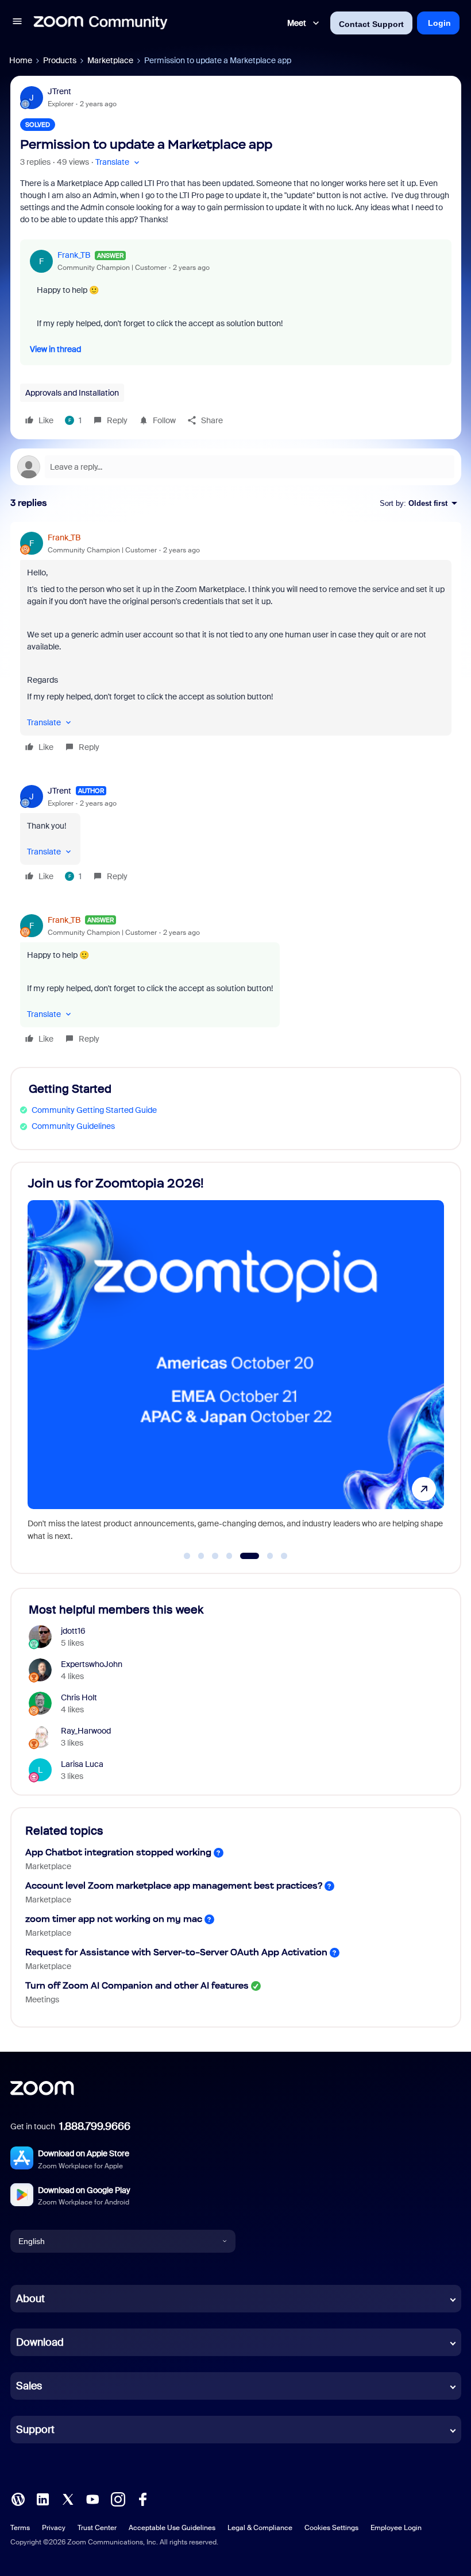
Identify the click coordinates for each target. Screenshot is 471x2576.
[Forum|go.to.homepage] (101, 23)
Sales (29, 2386)
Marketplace (110, 60)
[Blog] (18, 2498)
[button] (17, 23)
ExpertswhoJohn (92, 1664)
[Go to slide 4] (229, 1556)
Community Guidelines (73, 1126)
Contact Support (371, 24)
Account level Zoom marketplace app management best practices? (174, 1885)
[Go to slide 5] (244, 1556)
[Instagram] (118, 2498)
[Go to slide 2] (201, 1556)
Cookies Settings (331, 2528)
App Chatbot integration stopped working (118, 1852)
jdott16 (73, 1631)
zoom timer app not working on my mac (114, 1919)
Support (35, 2430)
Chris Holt (79, 1697)
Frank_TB (74, 255)
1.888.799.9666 (95, 2126)
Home (21, 60)
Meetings (42, 1999)
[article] (236, 644)
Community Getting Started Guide (94, 1110)
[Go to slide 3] (215, 1556)
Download (40, 2342)
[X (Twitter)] (68, 2498)
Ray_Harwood (86, 1731)
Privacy (54, 2528)
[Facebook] (142, 2498)
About (30, 2299)
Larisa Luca (82, 1764)
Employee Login (396, 2528)
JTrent (59, 91)
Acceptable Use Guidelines (172, 2528)
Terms (20, 2528)
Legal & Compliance (260, 2528)
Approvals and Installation (72, 393)
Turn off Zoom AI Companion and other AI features (137, 1985)
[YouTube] (92, 2498)
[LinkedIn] (43, 2498)
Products (60, 60)
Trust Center (97, 2528)
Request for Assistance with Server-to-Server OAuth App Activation (176, 1952)
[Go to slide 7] (284, 1556)
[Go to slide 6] (263, 1556)
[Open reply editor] (236, 467)
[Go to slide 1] (187, 1556)
